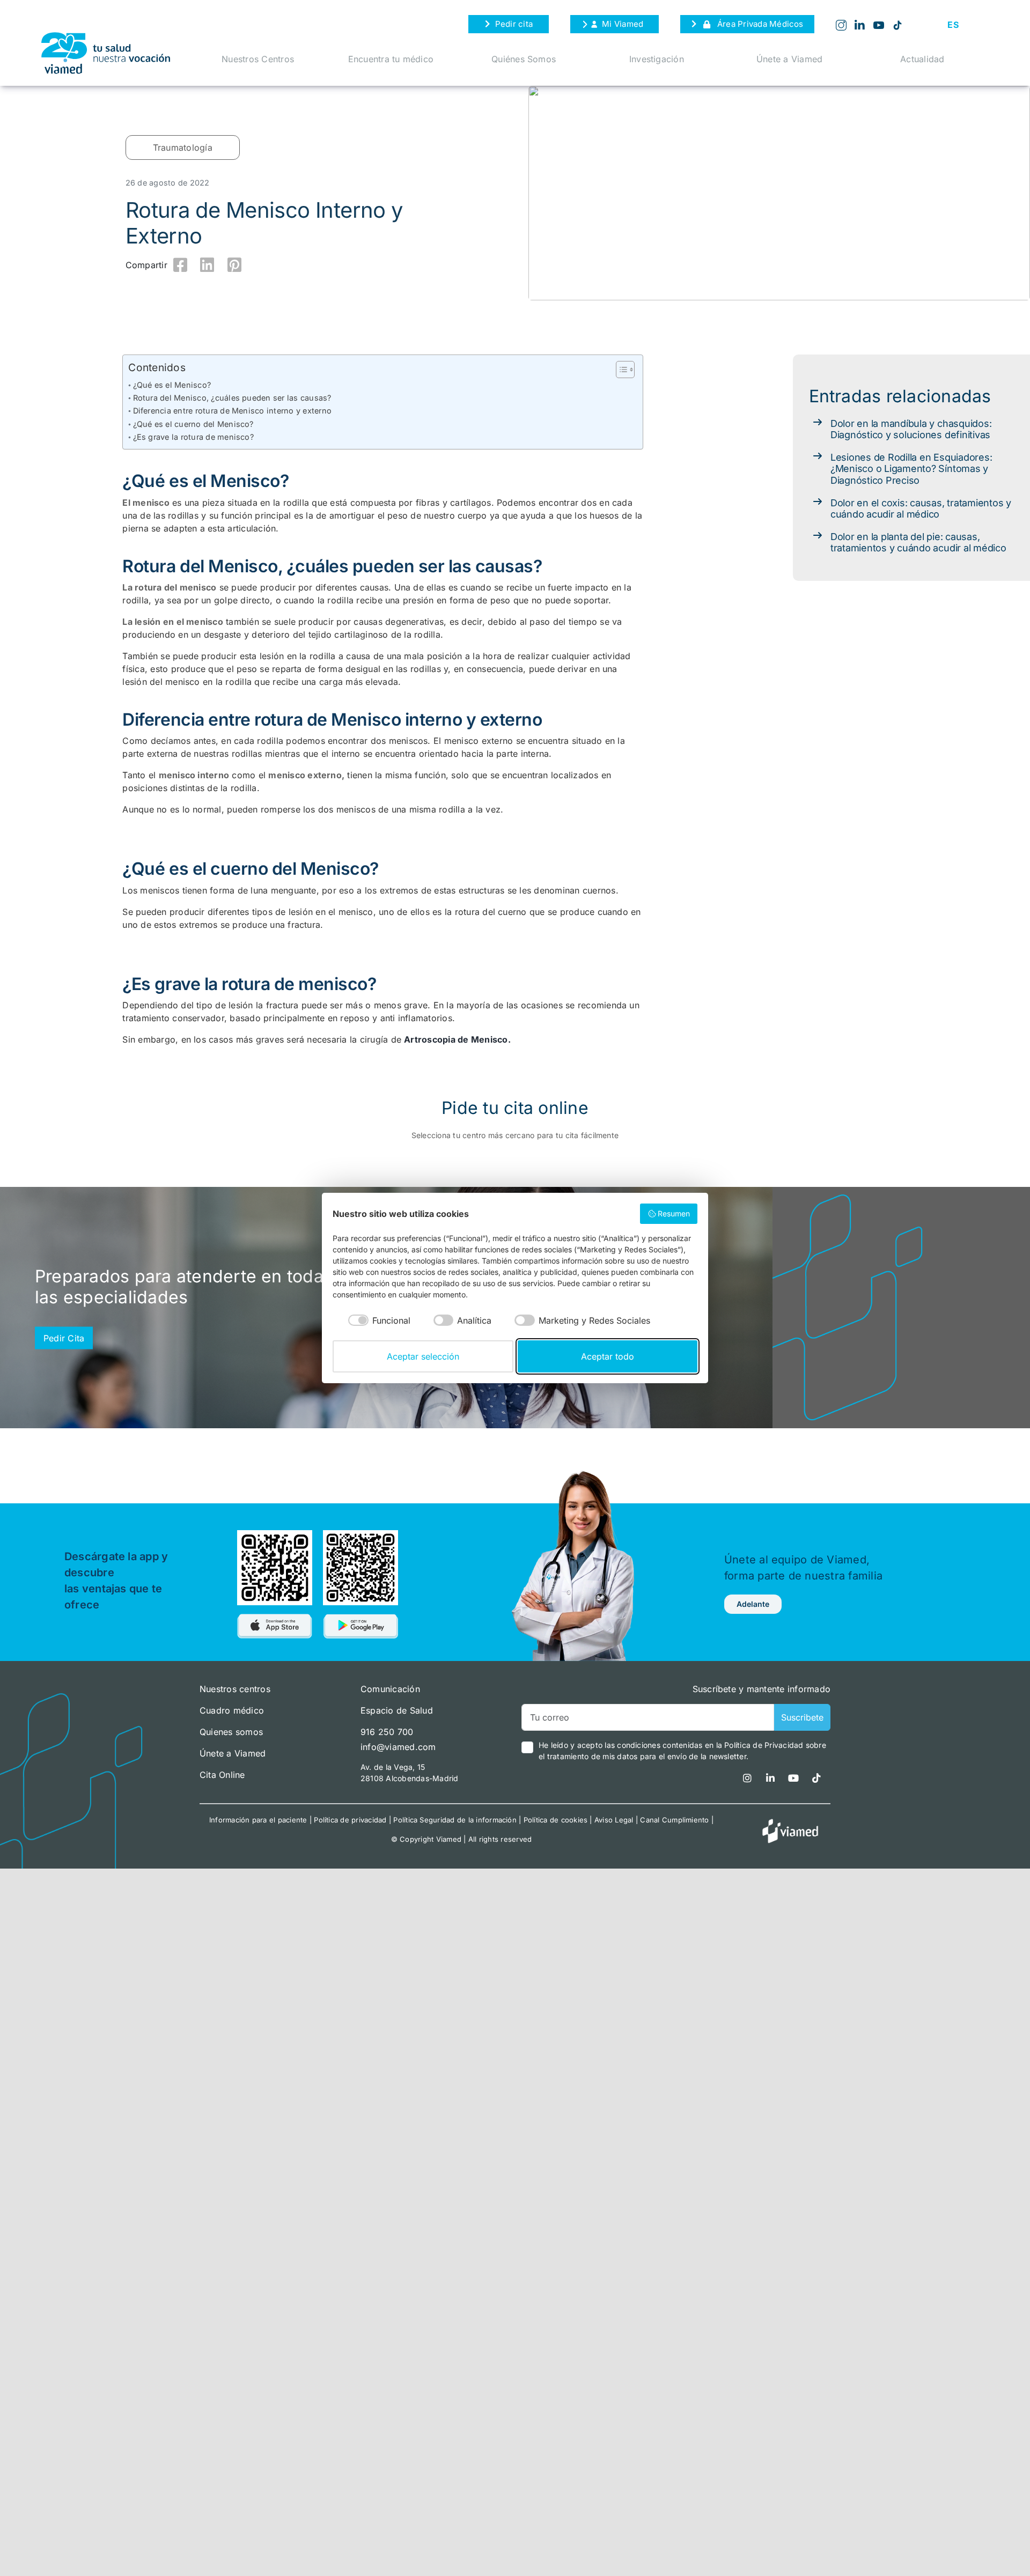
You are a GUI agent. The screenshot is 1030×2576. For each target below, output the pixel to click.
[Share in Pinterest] (234, 265)
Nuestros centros (235, 1689)
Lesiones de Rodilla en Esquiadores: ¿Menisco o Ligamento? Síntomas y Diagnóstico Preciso (911, 469)
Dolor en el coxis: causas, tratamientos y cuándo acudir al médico (921, 509)
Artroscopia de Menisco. (457, 1039)
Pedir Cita (64, 1338)
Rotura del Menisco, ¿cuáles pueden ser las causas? (232, 398)
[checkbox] (371, 1320)
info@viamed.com (398, 1747)
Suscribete (802, 1717)
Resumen (674, 1213)
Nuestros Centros (258, 59)
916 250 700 (387, 1732)
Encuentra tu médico (391, 59)
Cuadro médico (232, 1710)
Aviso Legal (614, 1820)
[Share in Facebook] (180, 265)
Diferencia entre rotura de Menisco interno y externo (232, 411)
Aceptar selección (423, 1356)
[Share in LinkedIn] (208, 265)
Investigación (657, 59)
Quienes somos (231, 1732)
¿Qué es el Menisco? (172, 385)
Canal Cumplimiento (674, 1820)
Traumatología (183, 147)
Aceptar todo (608, 1356)
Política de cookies (556, 1820)
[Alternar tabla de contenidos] (620, 370)
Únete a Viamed (789, 59)
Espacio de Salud (397, 1710)
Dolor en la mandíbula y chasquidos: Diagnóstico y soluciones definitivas (911, 429)
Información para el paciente (258, 1820)
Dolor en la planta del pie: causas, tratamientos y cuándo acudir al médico (918, 542)
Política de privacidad (350, 1820)
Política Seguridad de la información (455, 1820)
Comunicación (390, 1689)
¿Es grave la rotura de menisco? (193, 437)
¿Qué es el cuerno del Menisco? (193, 424)
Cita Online (222, 1775)
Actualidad (922, 59)
